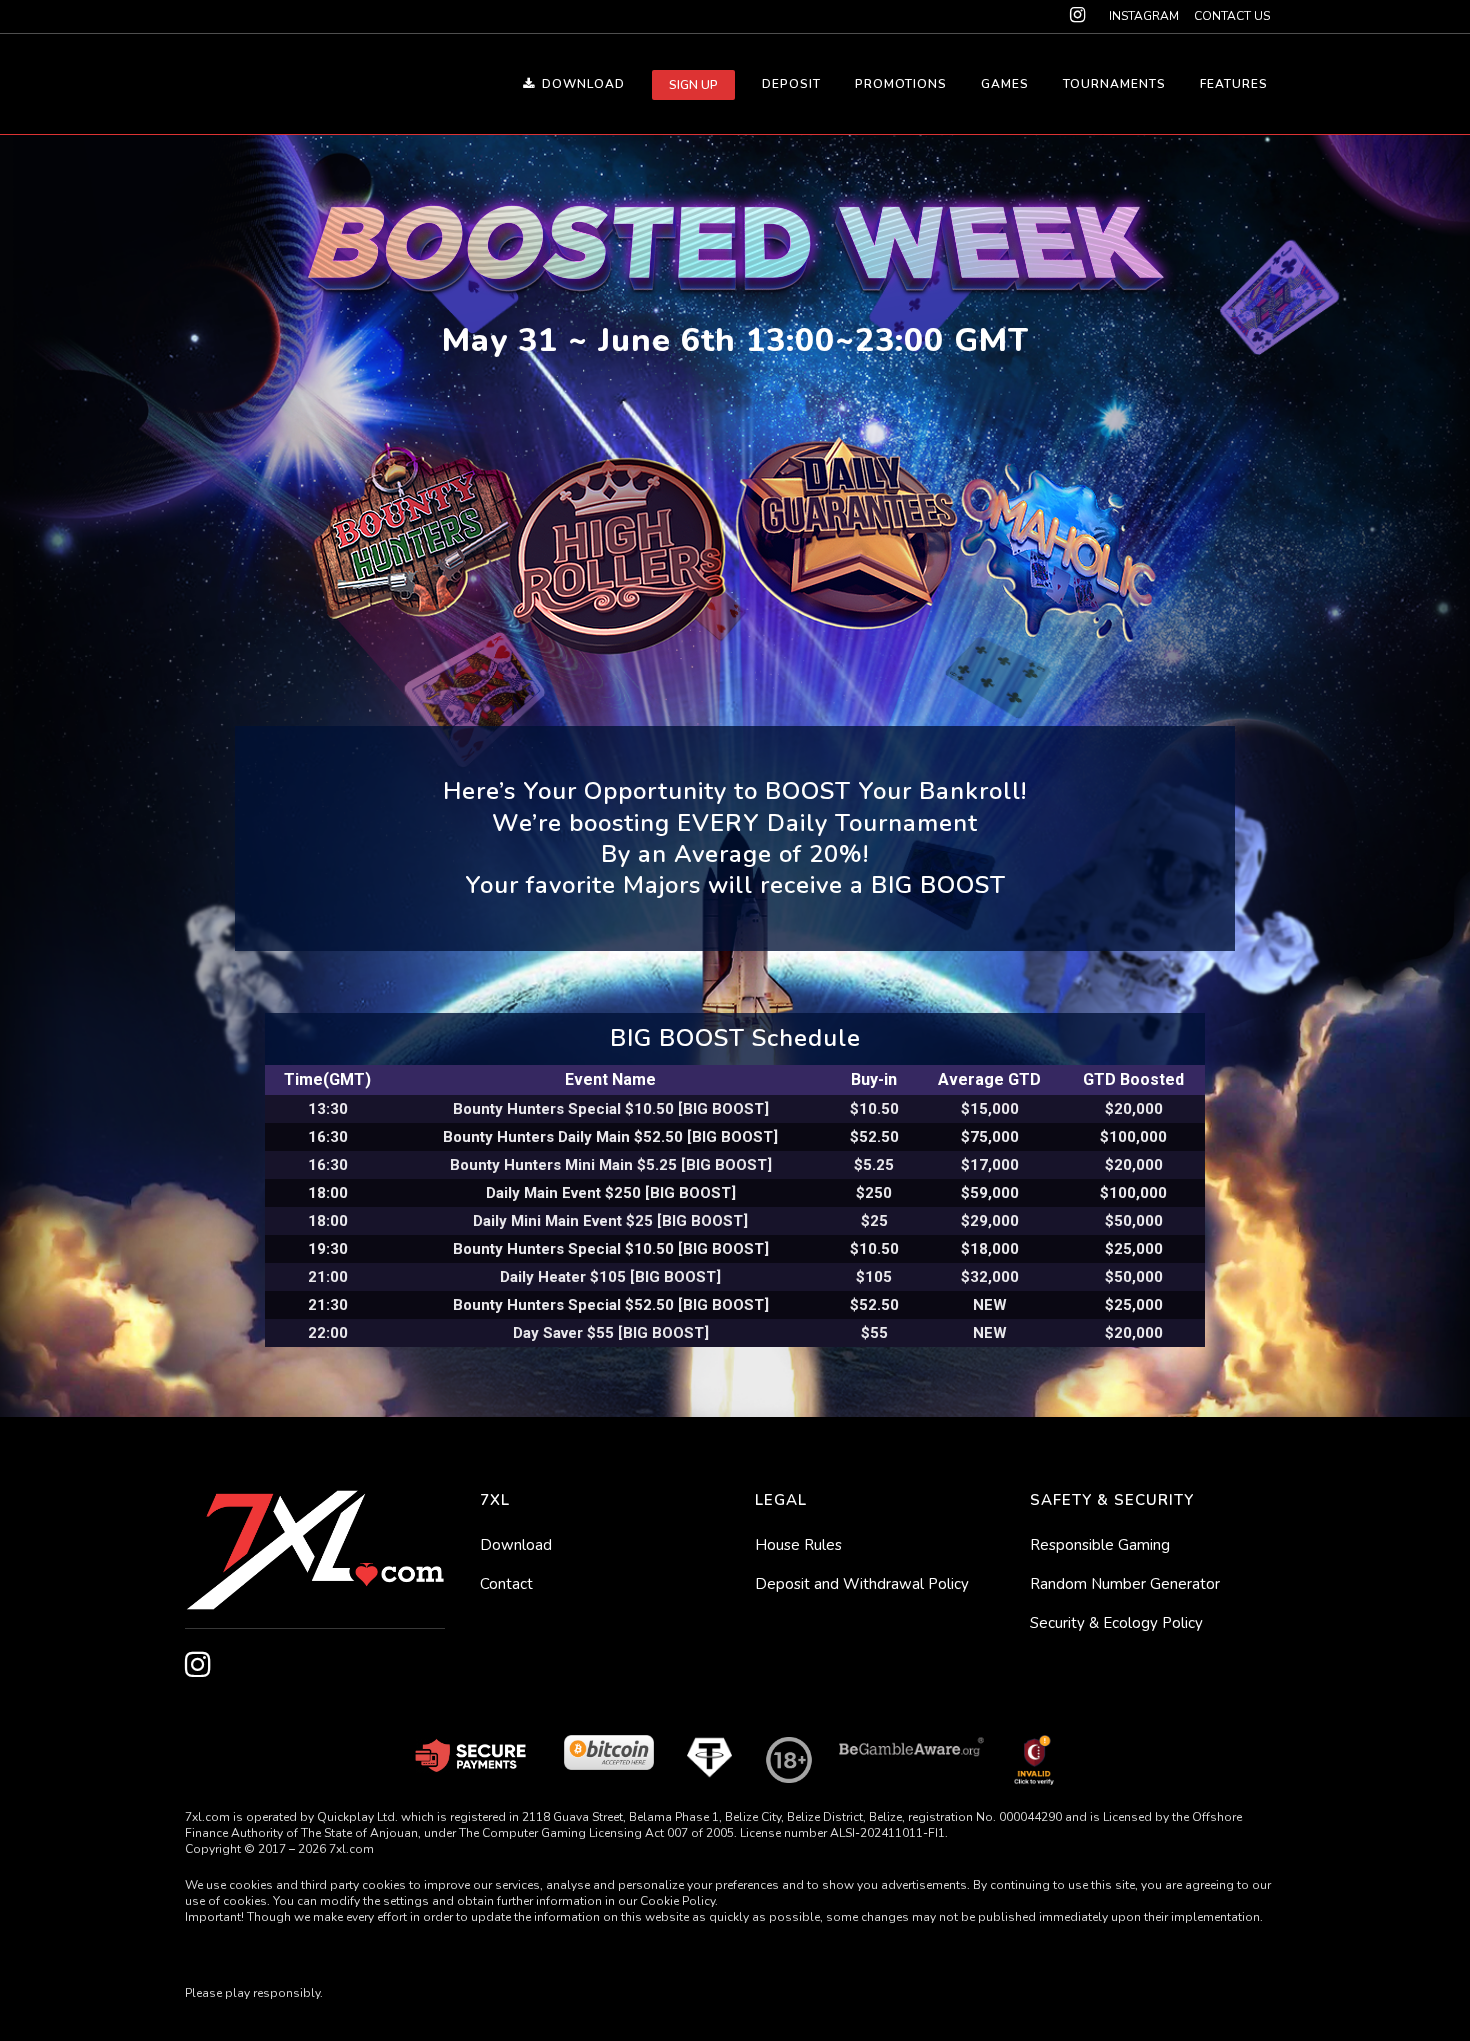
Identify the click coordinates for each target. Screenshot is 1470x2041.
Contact (506, 1584)
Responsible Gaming (1100, 1545)
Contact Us (1232, 16)
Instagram (1144, 16)
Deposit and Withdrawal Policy (862, 1584)
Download (516, 1545)
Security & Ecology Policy (1116, 1623)
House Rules (798, 1545)
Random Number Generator (1125, 1584)
